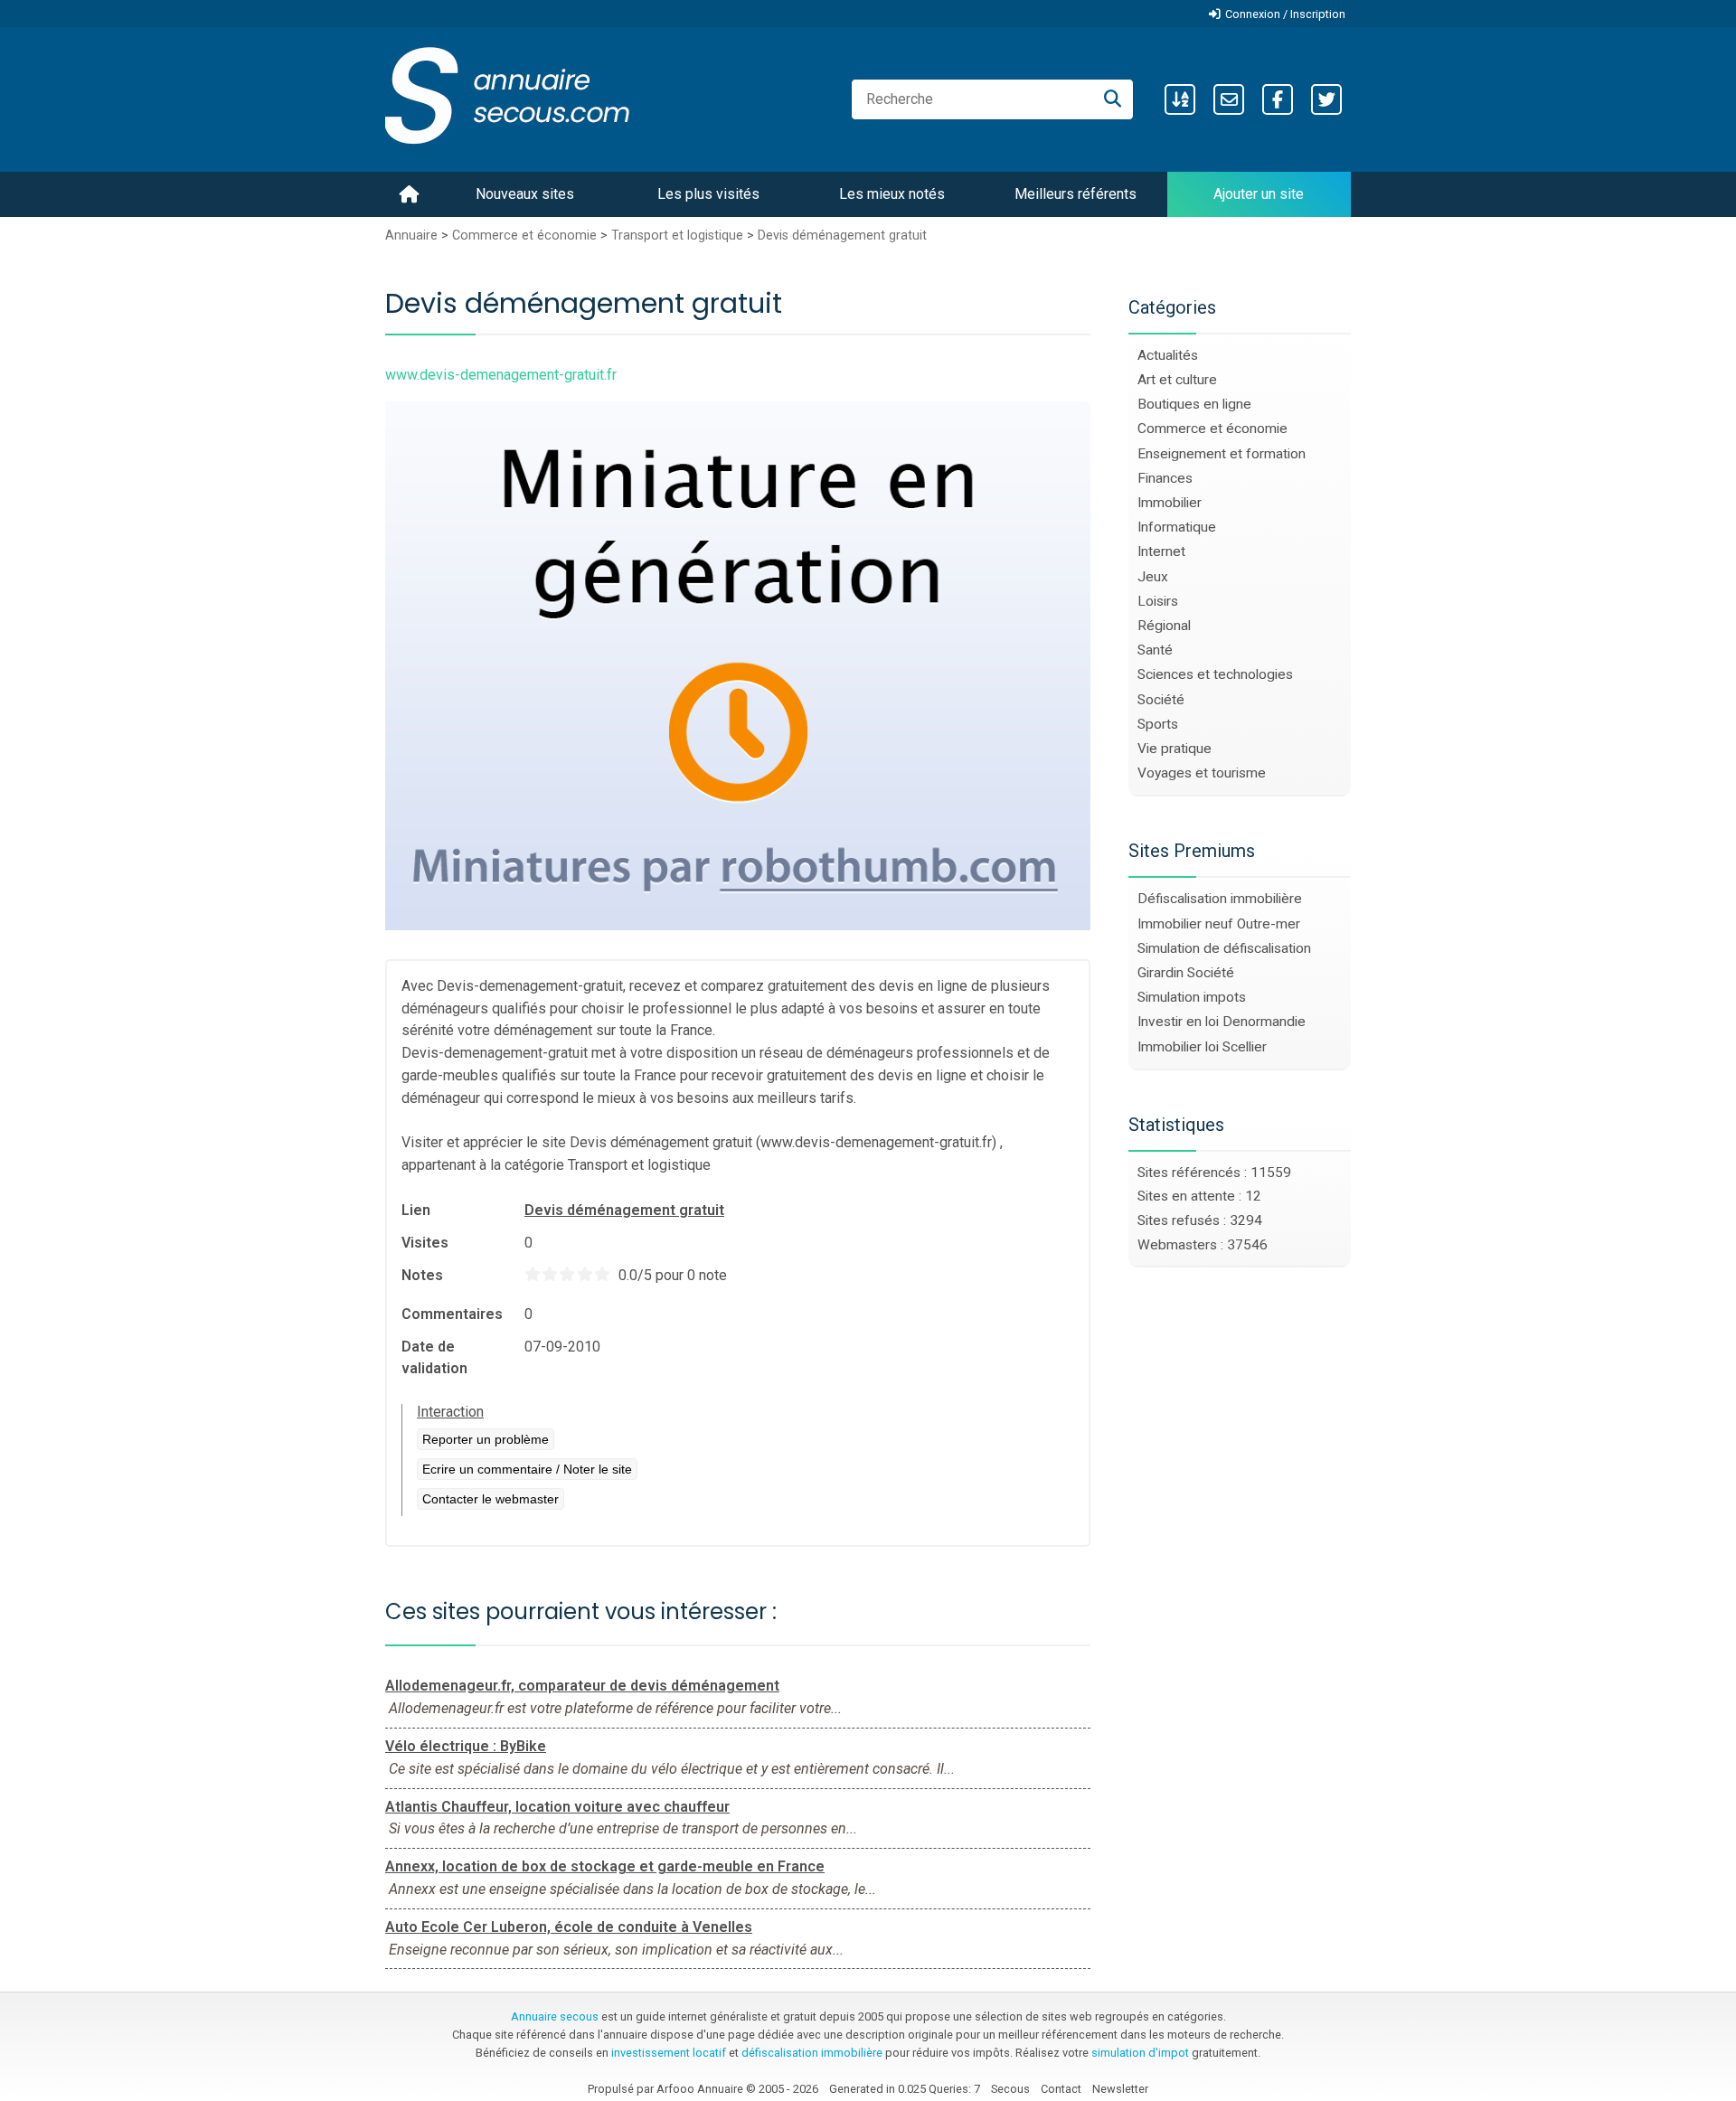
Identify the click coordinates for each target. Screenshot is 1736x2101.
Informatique (1177, 527)
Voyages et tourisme (1202, 773)
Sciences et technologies (1215, 674)
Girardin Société (1186, 973)
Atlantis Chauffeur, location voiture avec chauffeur (557, 1807)
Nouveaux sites (525, 194)
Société (1161, 700)
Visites (425, 1243)
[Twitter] (1326, 99)
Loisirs (1158, 601)
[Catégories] (1180, 99)
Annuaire (411, 236)
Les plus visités (708, 194)
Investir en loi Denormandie (1222, 1022)
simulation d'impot (1140, 2053)
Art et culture (1177, 380)
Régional (1164, 626)
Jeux (1153, 577)
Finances (1165, 478)
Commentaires (452, 1314)
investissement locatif (669, 2053)
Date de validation (434, 1357)
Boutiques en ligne (1194, 404)
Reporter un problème (486, 1439)
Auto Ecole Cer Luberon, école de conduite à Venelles (569, 1927)
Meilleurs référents (1076, 194)
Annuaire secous (555, 2016)
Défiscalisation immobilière (1220, 899)
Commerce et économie (524, 236)
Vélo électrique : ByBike (466, 1746)
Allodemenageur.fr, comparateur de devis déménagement (582, 1686)
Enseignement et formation (1222, 454)
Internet (1161, 551)
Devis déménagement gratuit (842, 236)
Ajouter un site (1259, 194)
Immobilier (1170, 503)
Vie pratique (1175, 749)
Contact (1061, 2089)
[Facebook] (1278, 99)
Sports (1158, 724)
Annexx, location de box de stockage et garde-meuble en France (605, 1866)
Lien (416, 1210)
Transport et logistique (677, 236)
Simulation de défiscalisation (1224, 948)
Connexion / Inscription (1285, 14)
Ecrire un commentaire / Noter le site (527, 1469)
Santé (1155, 650)
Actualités (1168, 355)
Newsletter (1120, 2089)
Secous (1010, 2089)
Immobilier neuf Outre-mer (1219, 924)
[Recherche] (1113, 99)
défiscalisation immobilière (812, 2053)
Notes (422, 1275)
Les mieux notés (892, 194)
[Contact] (1229, 99)
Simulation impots (1192, 997)
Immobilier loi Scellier (1202, 1047)
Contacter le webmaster (491, 1499)
